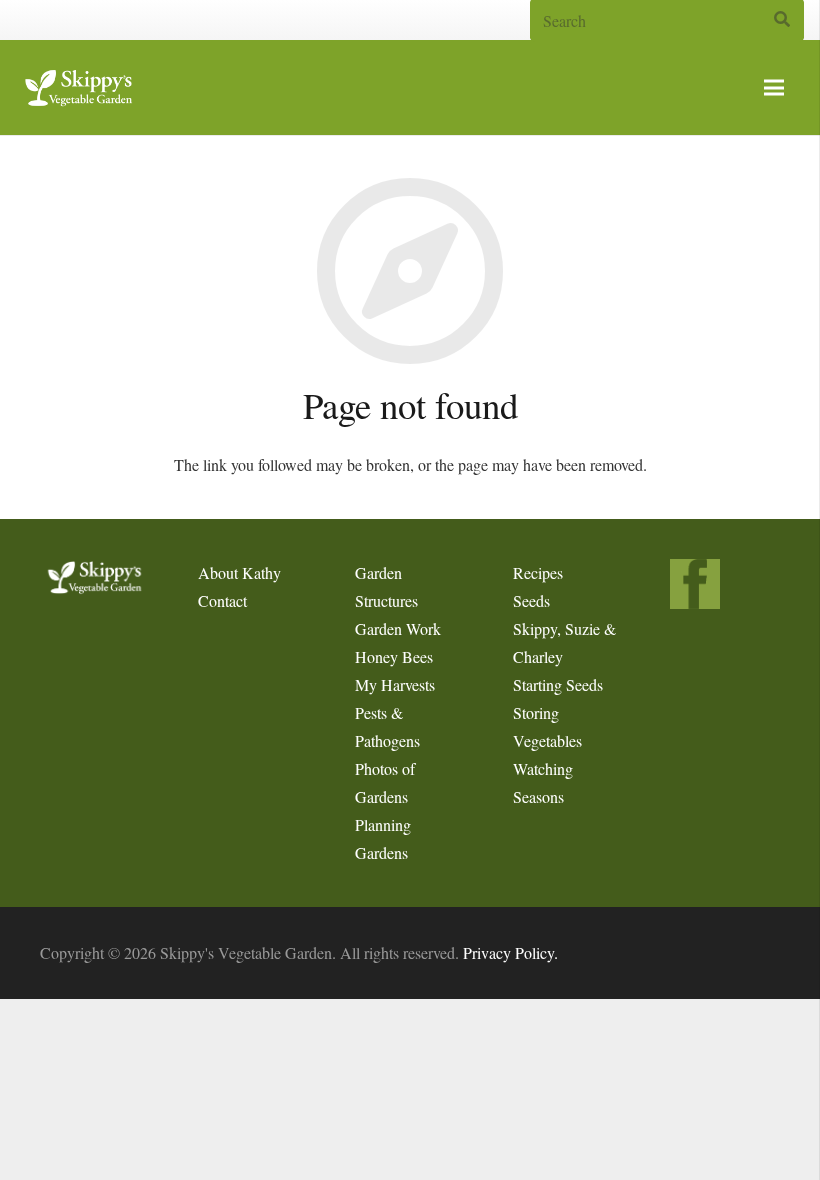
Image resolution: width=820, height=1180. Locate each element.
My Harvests (395, 684)
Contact (222, 600)
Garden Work (398, 628)
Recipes (538, 572)
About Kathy (239, 572)
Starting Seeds (558, 684)
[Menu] (774, 88)
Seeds (531, 600)
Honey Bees (394, 656)
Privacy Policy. (510, 952)
